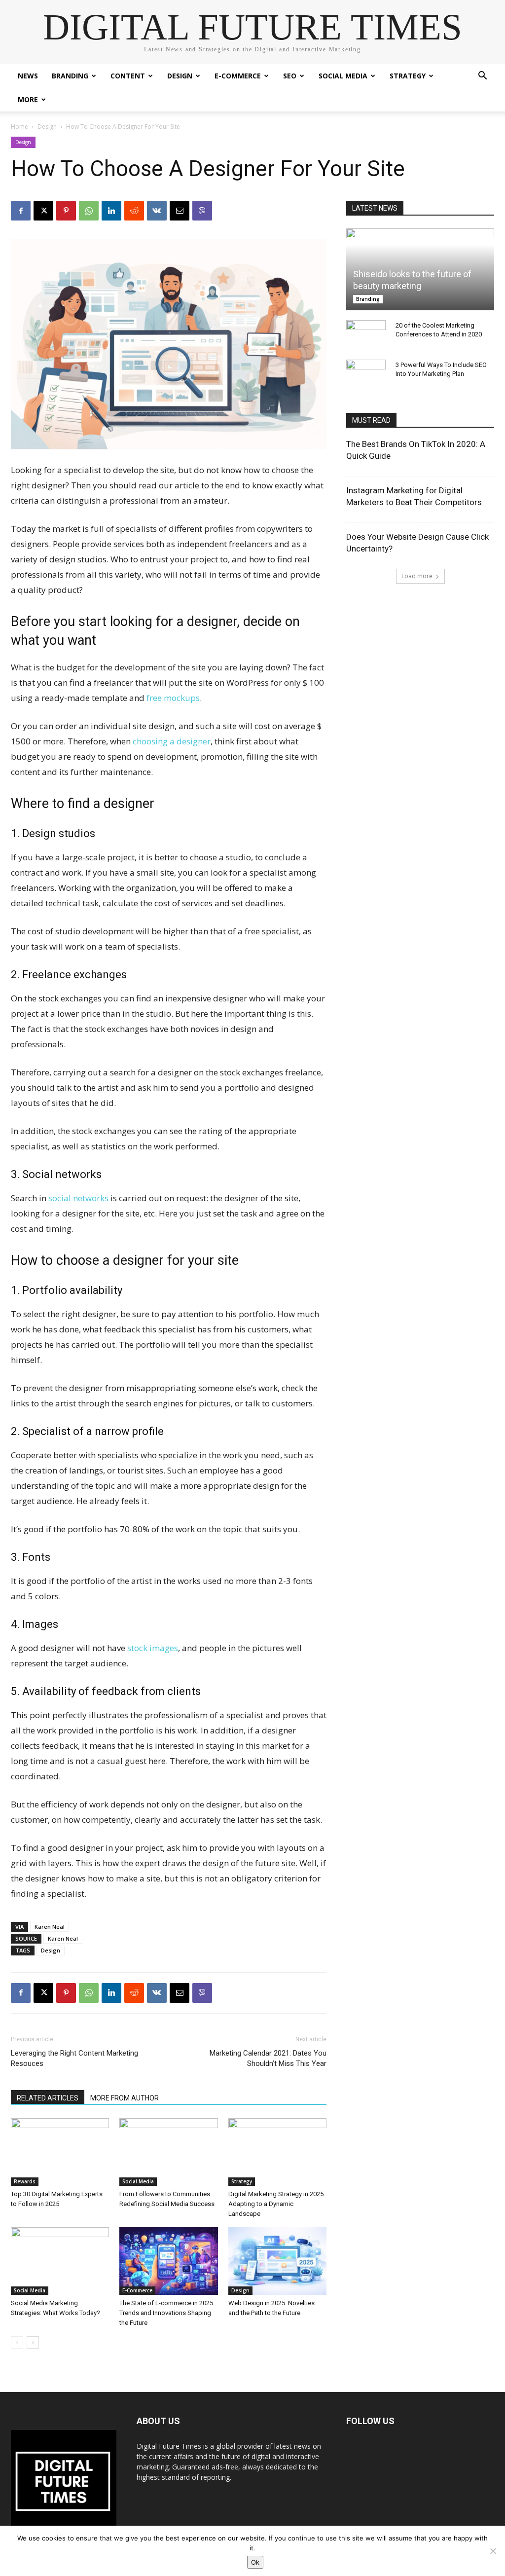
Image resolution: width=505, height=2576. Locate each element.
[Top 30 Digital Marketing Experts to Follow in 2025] (60, 2152)
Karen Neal (50, 1927)
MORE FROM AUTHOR (125, 2098)
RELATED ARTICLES (48, 2098)
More (28, 99)
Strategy (408, 76)
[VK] (157, 211)
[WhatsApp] (89, 211)
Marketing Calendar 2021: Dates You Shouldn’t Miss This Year (268, 2058)
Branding (70, 76)
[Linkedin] (111, 211)
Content (128, 76)
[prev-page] (17, 2342)
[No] (493, 2551)
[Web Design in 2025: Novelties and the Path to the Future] (277, 2261)
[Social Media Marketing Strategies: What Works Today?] (60, 2261)
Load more (417, 576)
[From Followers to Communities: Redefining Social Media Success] (168, 2152)
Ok (255, 2562)
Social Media (343, 76)
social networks (78, 1198)
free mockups (173, 698)
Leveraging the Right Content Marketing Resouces (74, 2058)
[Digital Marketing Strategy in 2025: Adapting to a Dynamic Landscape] (277, 2152)
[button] (482, 77)
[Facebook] (21, 211)
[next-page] (33, 2342)
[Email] (180, 211)
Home (19, 127)
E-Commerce (238, 76)
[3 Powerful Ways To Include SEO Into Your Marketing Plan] (366, 374)
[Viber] (202, 211)
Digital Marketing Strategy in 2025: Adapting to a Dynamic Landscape (277, 2204)
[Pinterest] (66, 211)
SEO (290, 76)
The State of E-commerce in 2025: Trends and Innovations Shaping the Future (167, 2313)
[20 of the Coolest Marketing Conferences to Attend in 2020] (366, 335)
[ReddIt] (134, 211)
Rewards (25, 2181)
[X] (43, 211)
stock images (153, 1648)
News (28, 76)
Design (180, 76)
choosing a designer (172, 741)
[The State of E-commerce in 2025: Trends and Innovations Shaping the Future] (168, 2261)
